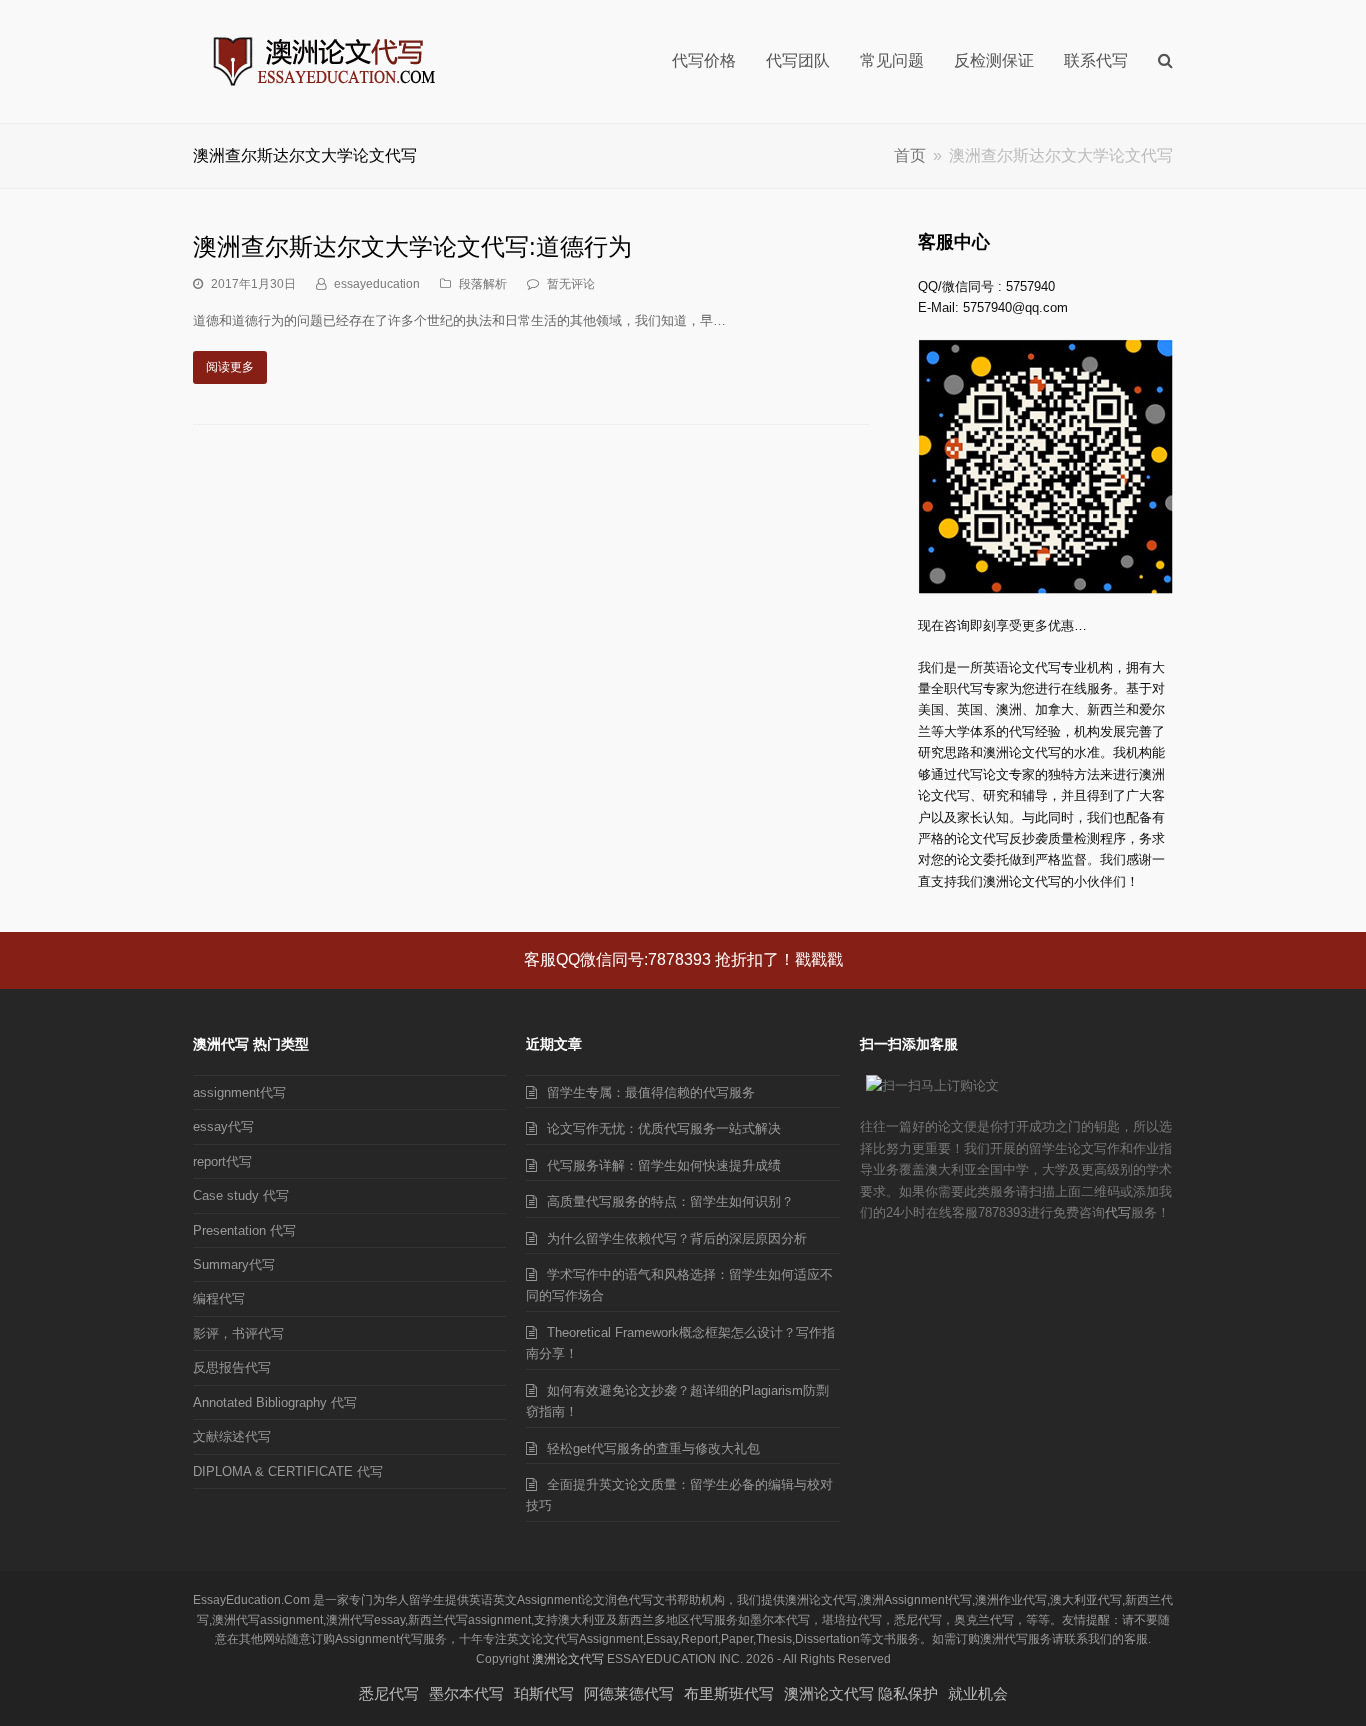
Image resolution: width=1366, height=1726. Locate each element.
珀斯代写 (544, 1693)
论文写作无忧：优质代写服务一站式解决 (664, 1128)
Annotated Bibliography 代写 (275, 1402)
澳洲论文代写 (568, 1659)
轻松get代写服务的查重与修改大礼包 (653, 1448)
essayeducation (377, 284)
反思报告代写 (232, 1367)
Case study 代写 (241, 1195)
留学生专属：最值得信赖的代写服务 (651, 1092)
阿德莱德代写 (629, 1693)
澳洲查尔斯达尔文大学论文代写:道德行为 (412, 246)
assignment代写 (239, 1092)
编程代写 (219, 1298)
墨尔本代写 (466, 1693)
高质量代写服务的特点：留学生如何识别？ (670, 1201)
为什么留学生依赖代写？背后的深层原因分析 (677, 1238)
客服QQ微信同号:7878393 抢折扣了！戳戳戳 (683, 959)
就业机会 (978, 1693)
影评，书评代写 (238, 1333)
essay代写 (223, 1126)
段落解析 (483, 284)
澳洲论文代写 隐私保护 (861, 1693)
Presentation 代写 (244, 1230)
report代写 (222, 1161)
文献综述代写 (232, 1436)
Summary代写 (234, 1264)
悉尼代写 (389, 1693)
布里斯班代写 (729, 1693)
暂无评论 (571, 284)
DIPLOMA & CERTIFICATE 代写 (288, 1471)
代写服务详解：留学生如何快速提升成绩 (664, 1165)
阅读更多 (230, 367)
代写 (1118, 1212)
